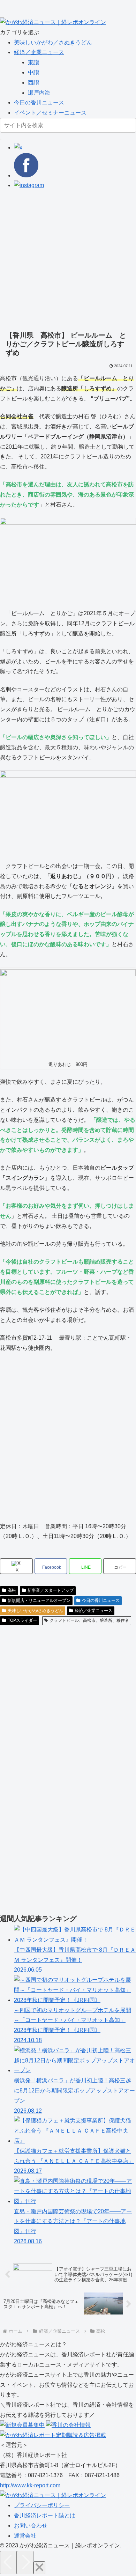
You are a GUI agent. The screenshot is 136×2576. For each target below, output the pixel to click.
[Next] (25, 2563)
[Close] (39, 2568)
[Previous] (8, 2563)
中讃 (33, 72)
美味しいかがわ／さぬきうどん (53, 42)
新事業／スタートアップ (51, 1590)
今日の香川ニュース (39, 102)
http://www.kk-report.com (30, 2485)
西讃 (33, 83)
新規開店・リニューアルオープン (39, 1600)
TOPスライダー (22, 1620)
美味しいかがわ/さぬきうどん (35, 1611)
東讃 (33, 62)
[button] (1, 139)
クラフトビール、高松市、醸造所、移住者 (89, 1620)
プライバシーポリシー (42, 2505)
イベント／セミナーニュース (50, 113)
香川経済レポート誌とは (45, 2515)
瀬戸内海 (39, 93)
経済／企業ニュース (39, 52)
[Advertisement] (68, 259)
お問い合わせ (31, 2526)
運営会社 (25, 2536)
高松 (12, 1590)
